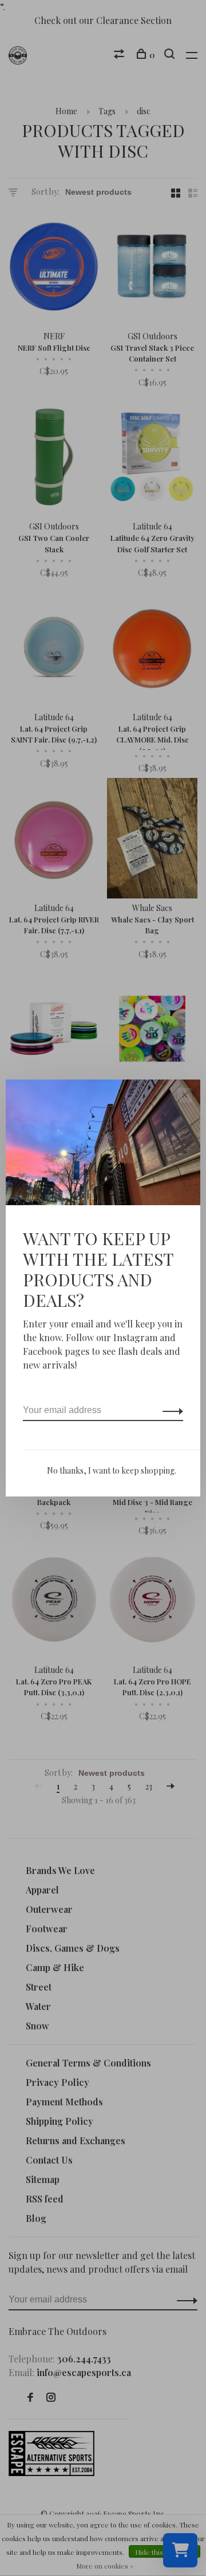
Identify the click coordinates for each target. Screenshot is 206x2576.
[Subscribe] (170, 1410)
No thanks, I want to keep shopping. (112, 1470)
